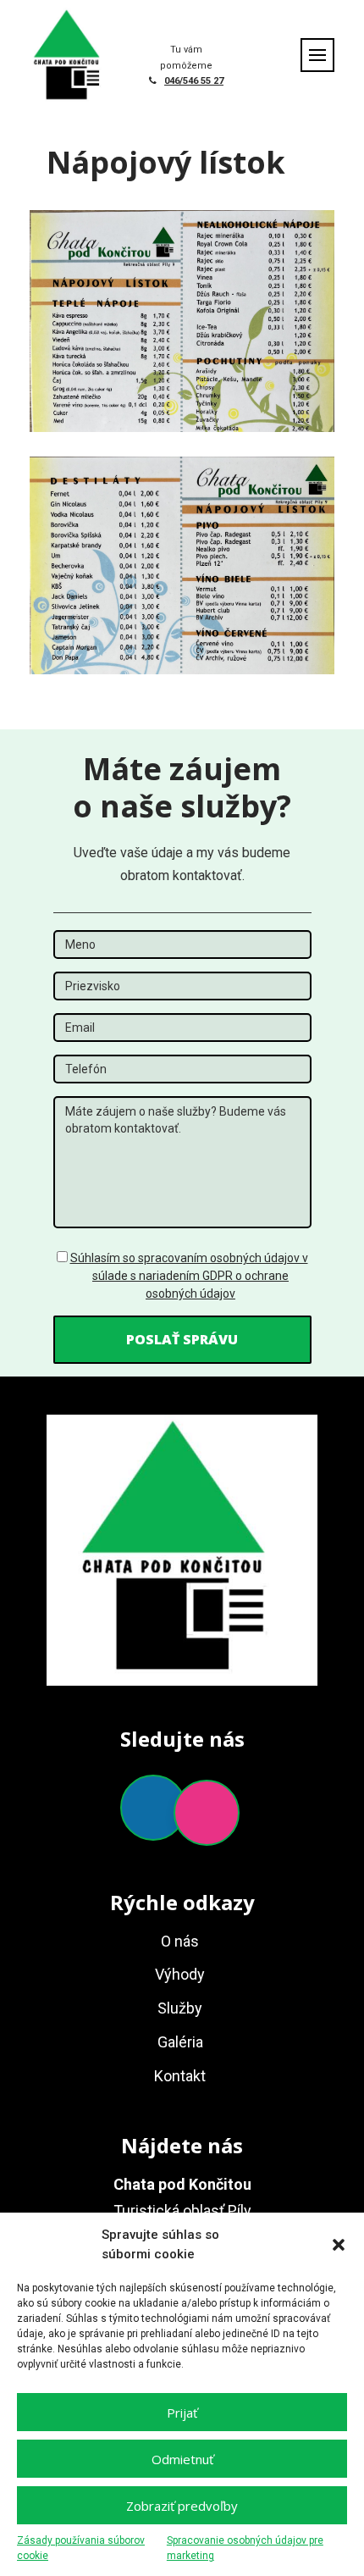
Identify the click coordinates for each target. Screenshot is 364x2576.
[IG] (207, 1813)
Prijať (182, 2413)
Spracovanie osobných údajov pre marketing (245, 2548)
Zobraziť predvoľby (182, 2506)
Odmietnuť (182, 2459)
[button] (339, 2245)
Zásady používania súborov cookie (81, 2548)
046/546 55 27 (194, 81)
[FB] (153, 1808)
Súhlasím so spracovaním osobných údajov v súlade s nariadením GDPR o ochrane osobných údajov (189, 1276)
